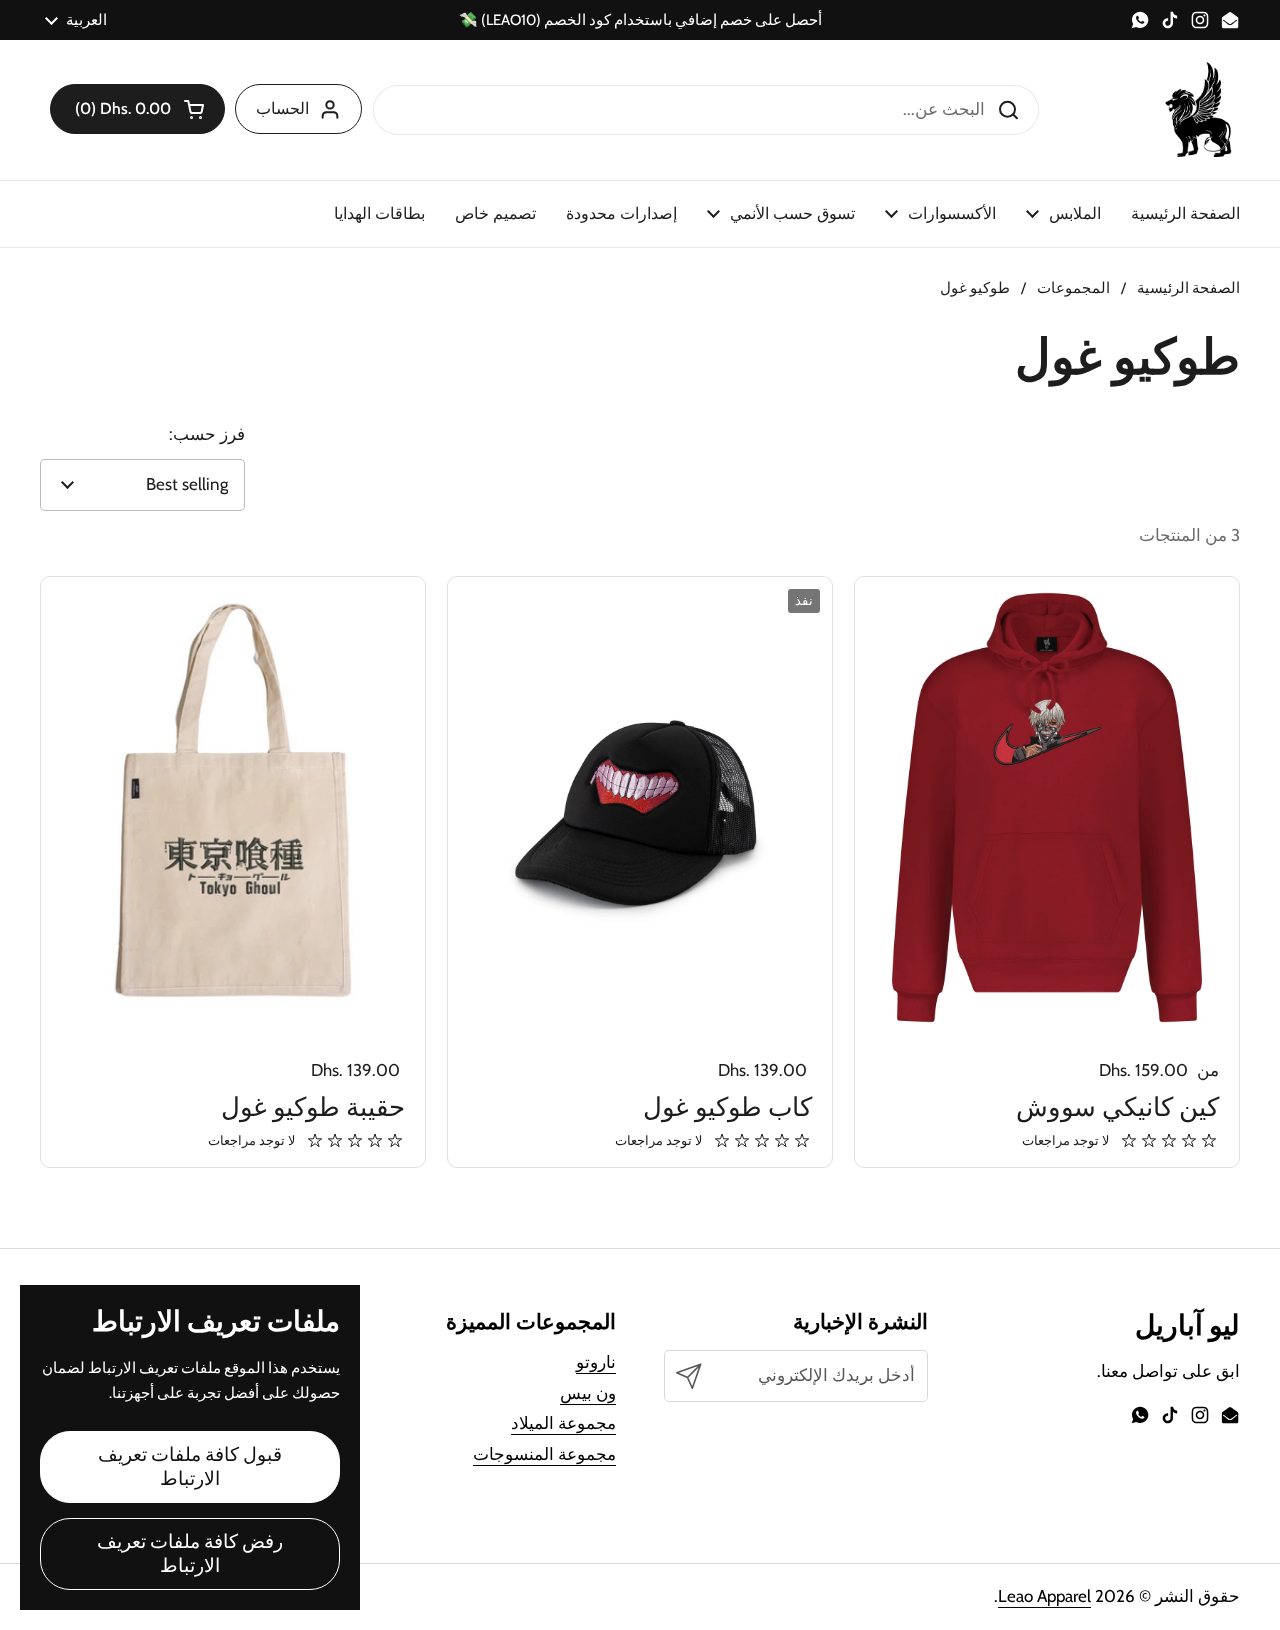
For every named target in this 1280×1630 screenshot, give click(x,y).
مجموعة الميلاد (563, 1423)
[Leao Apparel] (1200, 110)
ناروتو (596, 1362)
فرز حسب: (207, 434)
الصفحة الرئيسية (1188, 288)
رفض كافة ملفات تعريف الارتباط (190, 1553)
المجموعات (1073, 288)
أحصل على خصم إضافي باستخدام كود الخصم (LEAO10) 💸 (640, 20)
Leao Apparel (1044, 1596)
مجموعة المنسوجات (544, 1454)
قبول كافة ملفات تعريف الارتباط (190, 1466)
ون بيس (588, 1393)
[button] (137, 109)
